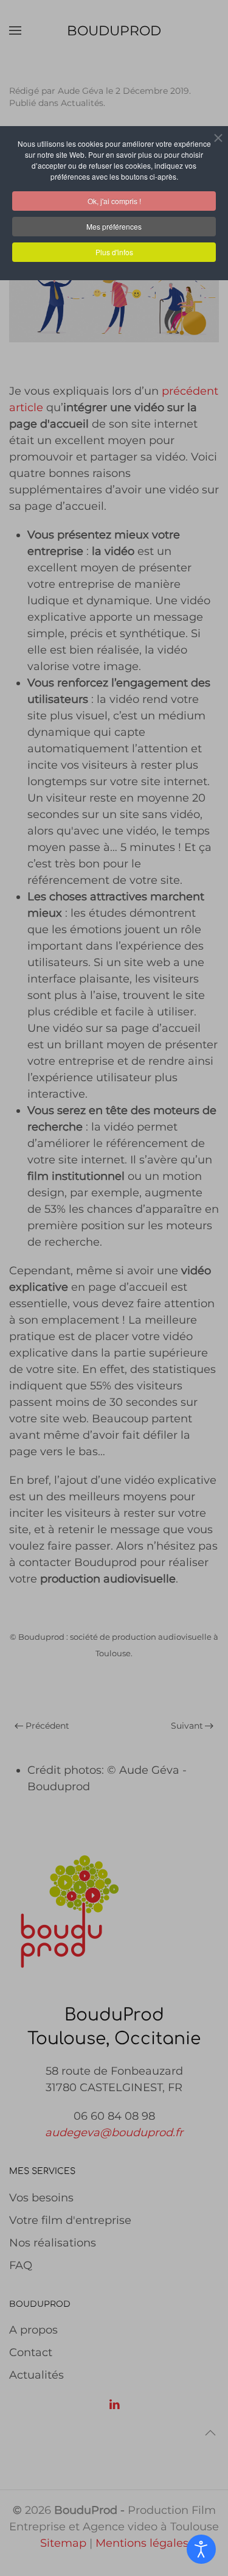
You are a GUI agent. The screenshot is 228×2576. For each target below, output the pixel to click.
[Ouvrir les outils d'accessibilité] (201, 2549)
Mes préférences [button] (114, 226)
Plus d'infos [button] (114, 252)
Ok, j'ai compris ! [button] (114, 201)
